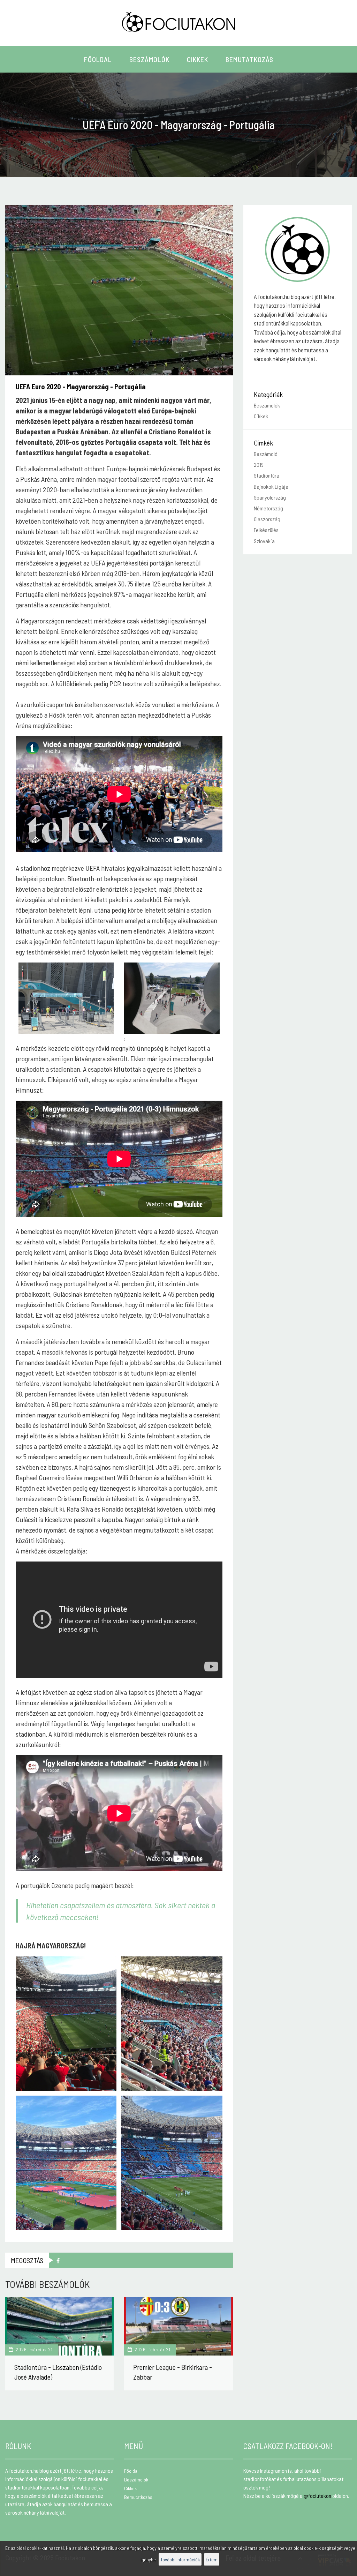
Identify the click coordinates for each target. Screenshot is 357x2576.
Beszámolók (149, 59)
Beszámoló (266, 454)
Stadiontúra (267, 475)
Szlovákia (264, 541)
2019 (259, 465)
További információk (180, 2559)
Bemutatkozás (249, 59)
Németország (268, 508)
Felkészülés (266, 530)
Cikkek (198, 59)
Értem (212, 2559)
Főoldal (98, 59)
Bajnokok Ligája (271, 486)
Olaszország (267, 519)
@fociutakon (317, 2496)
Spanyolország (270, 497)
